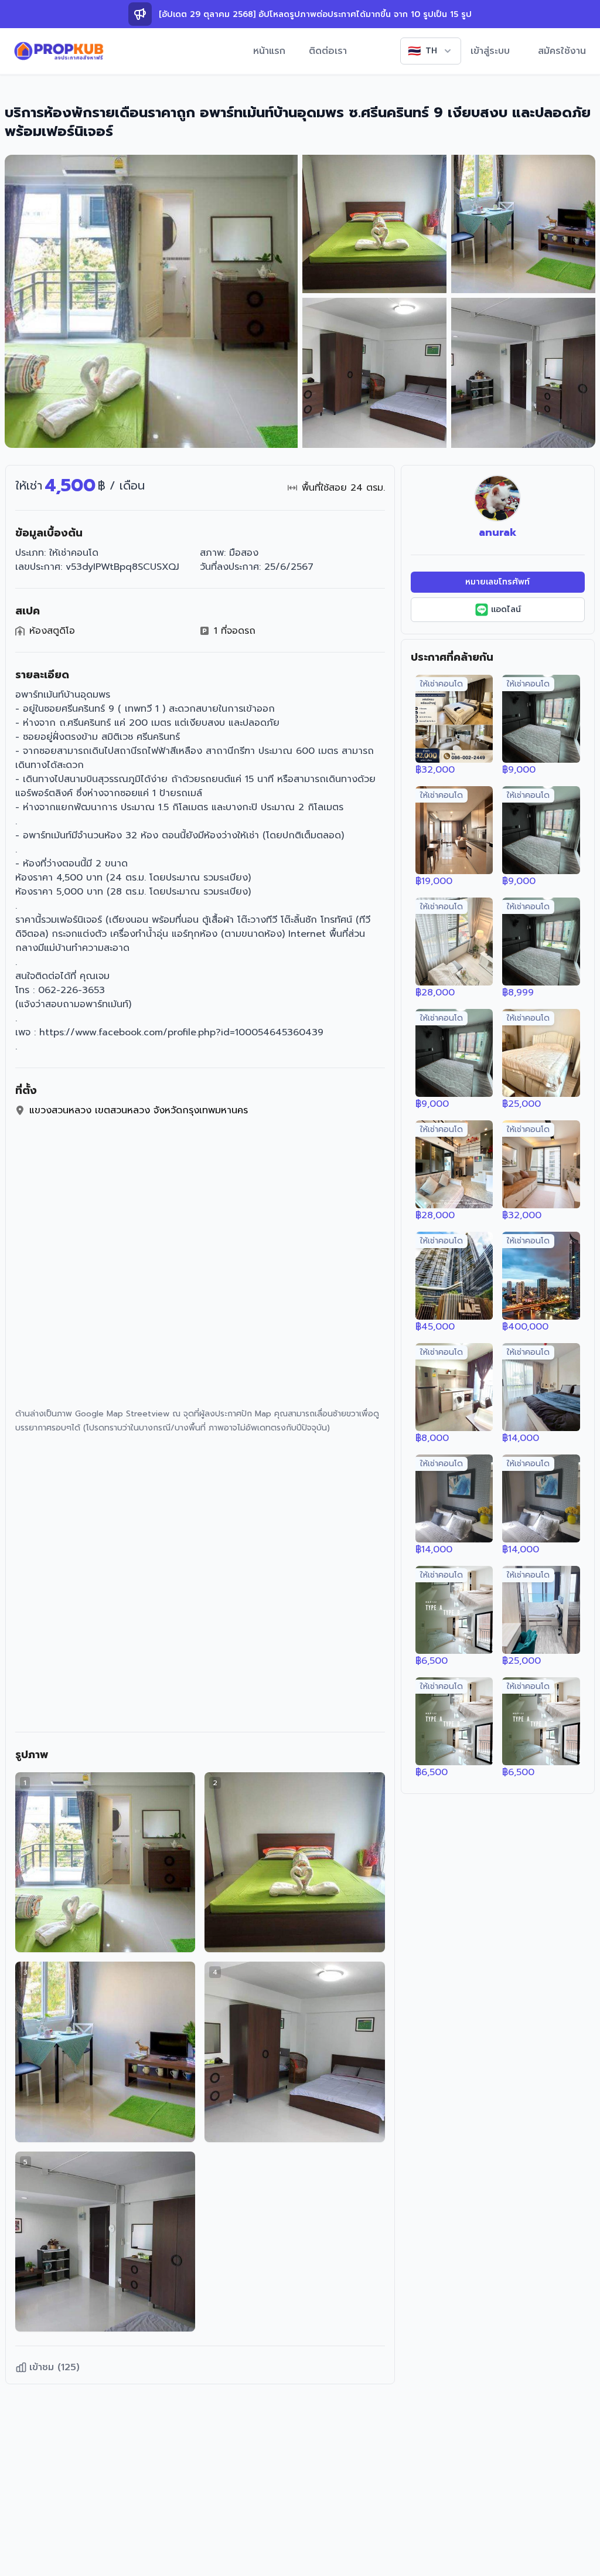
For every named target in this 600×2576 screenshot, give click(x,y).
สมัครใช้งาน (562, 51)
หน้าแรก (269, 51)
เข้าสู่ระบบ (490, 51)
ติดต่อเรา (328, 51)
